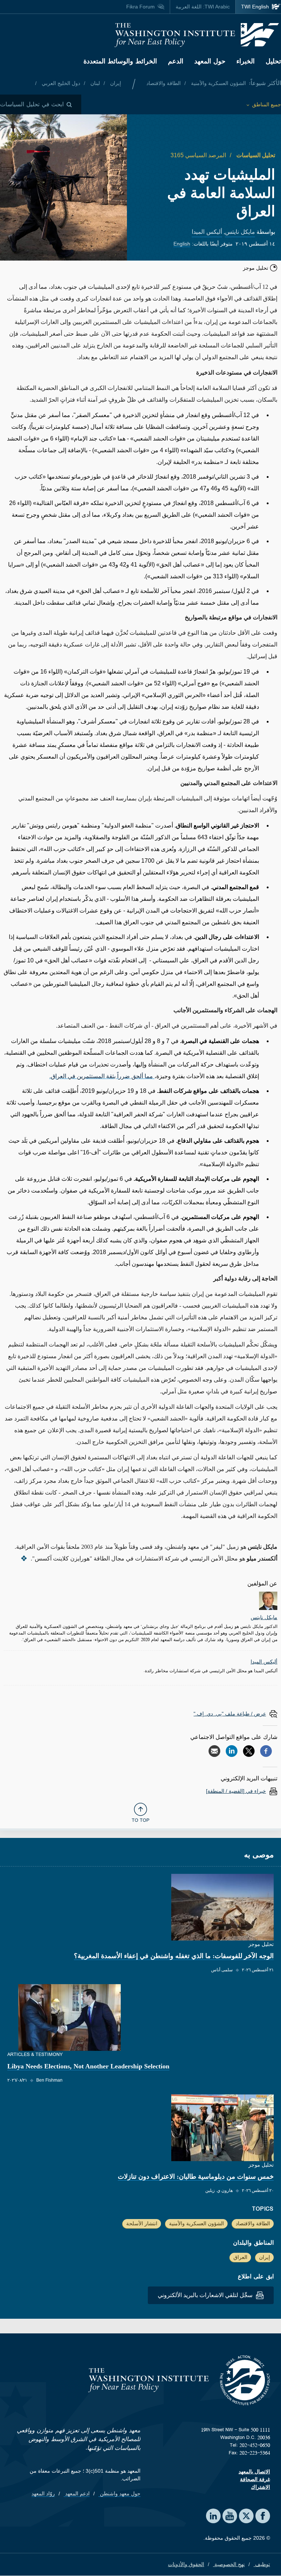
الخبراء (246, 61)
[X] (249, 1751)
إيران (115, 83)
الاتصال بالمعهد (254, 2472)
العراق (240, 2257)
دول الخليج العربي (60, 83)
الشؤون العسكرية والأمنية (218, 83)
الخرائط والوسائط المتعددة (120, 61)
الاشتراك (261, 2487)
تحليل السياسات (255, 155)
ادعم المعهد (77, 2494)
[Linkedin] (232, 1751)
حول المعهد (210, 61)
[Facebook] (266, 1751)
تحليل (273, 61)
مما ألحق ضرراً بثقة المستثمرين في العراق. (102, 1076)
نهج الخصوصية (229, 2564)
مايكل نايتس (240, 232)
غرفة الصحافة (255, 2479)
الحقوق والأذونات (186, 2564)
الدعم (176, 61)
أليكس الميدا (207, 232)
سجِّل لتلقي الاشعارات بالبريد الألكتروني (206, 2295)
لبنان (94, 83)
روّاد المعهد (43, 2494)
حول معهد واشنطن (119, 2494)
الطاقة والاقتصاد (164, 83)
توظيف (262, 2564)
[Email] (214, 1751)
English (182, 244)
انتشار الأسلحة (142, 2223)
